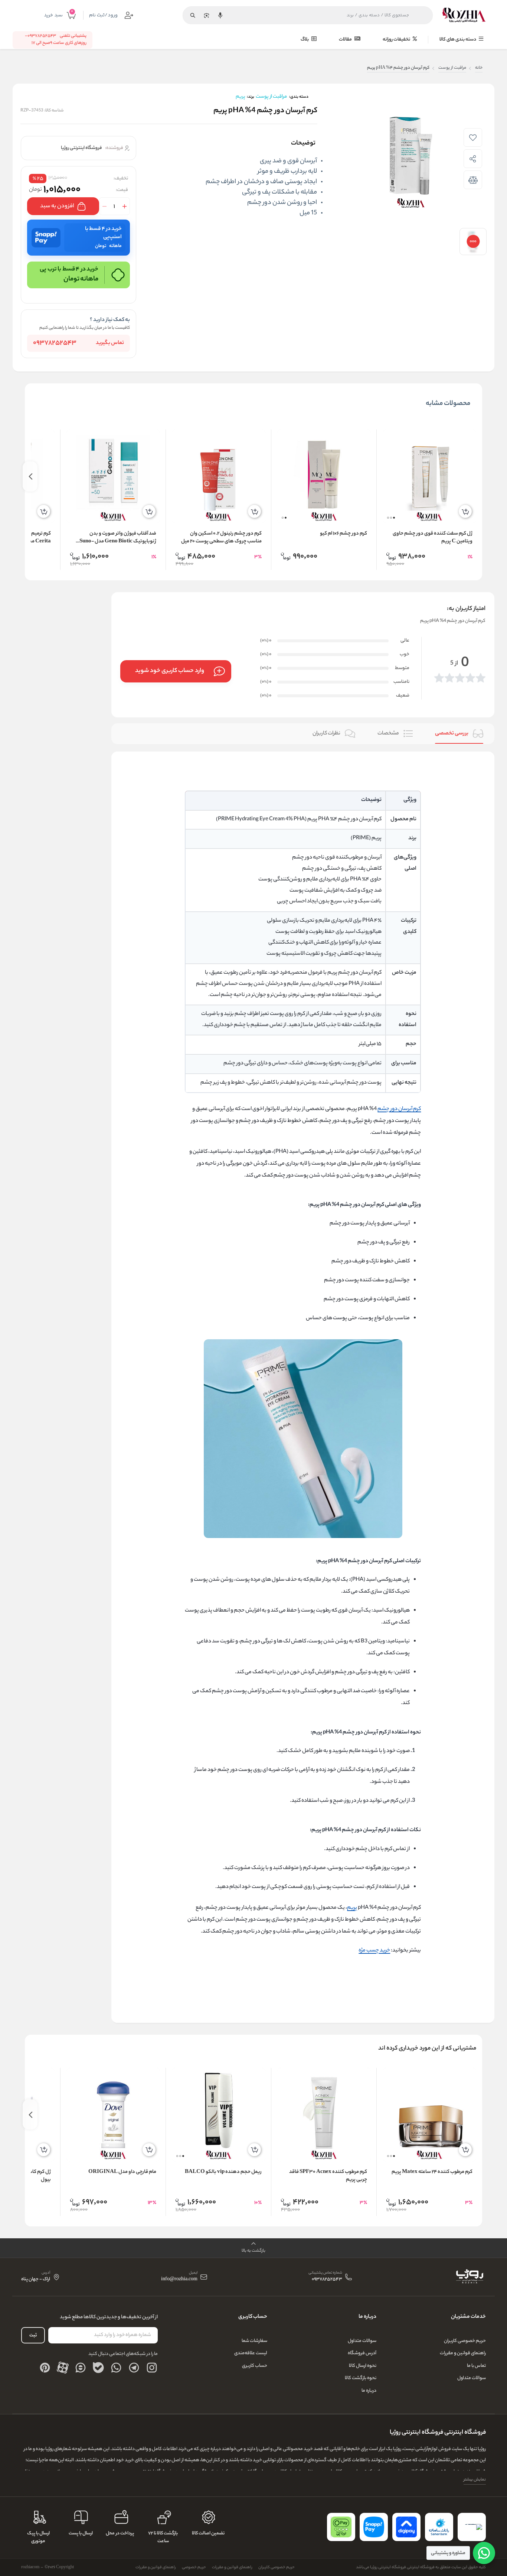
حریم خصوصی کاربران (465, 2341)
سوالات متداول (472, 2378)
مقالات (346, 40)
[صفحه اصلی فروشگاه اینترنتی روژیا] (469, 2277)
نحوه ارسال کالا (363, 2366)
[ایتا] (81, 2368)
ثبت (33, 2335)
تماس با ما (476, 2366)
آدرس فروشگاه (362, 2353)
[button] (394, 518)
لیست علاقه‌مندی (251, 2353)
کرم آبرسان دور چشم (399, 1109)
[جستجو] (193, 15)
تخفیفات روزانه (397, 40)
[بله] (98, 2368)
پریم (352, 1908)
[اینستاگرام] (152, 2368)
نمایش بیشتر (475, 2480)
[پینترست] (45, 2368)
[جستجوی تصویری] (206, 15)
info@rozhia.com (179, 2280)
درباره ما (369, 2391)
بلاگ (305, 40)
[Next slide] (30, 476)
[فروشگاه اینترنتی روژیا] (464, 15)
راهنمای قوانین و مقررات (463, 2353)
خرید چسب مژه (374, 1951)
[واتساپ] (116, 2368)
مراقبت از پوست (452, 68)
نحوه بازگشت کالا (361, 2378)
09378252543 (55, 343)
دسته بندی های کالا (458, 40)
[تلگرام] (134, 2368)
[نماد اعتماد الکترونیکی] (472, 2527)
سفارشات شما (254, 2341)
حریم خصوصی (194, 2567)
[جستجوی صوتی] (220, 15)
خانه (479, 68)
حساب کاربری (255, 2366)
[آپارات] (63, 2368)
